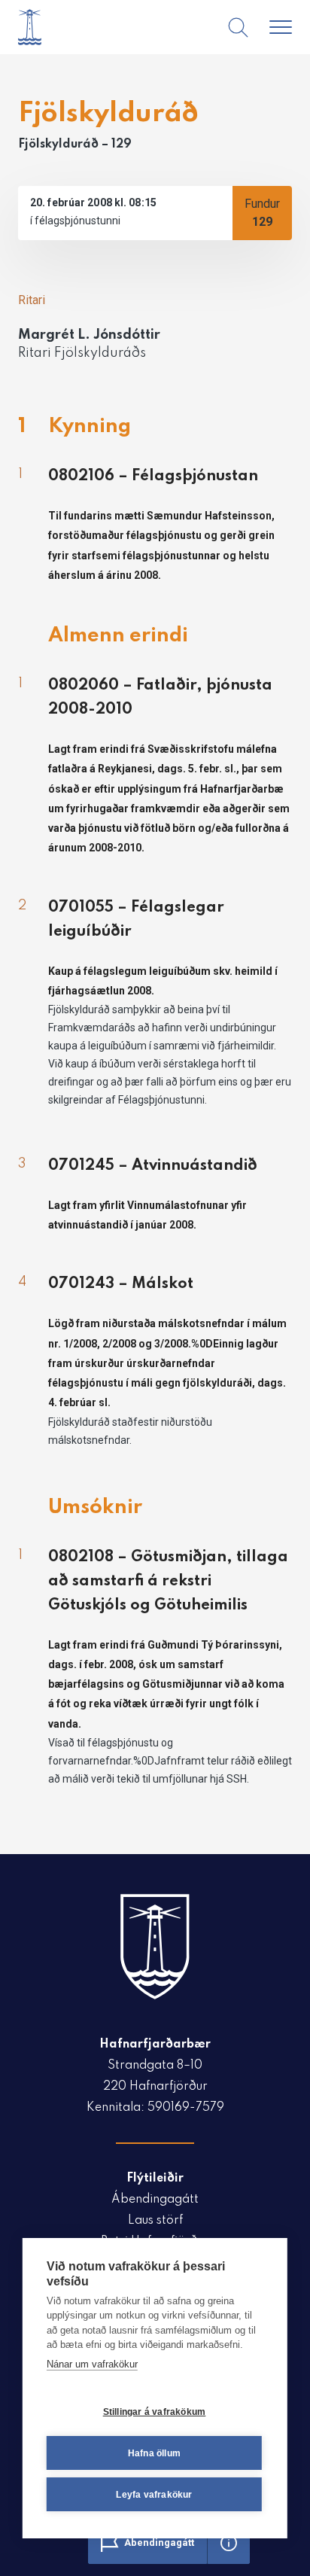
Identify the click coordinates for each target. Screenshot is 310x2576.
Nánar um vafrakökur (92, 2364)
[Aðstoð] (229, 2543)
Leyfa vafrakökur (154, 2495)
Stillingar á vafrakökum (155, 2412)
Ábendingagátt (155, 2200)
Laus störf (155, 2221)
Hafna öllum (154, 2453)
